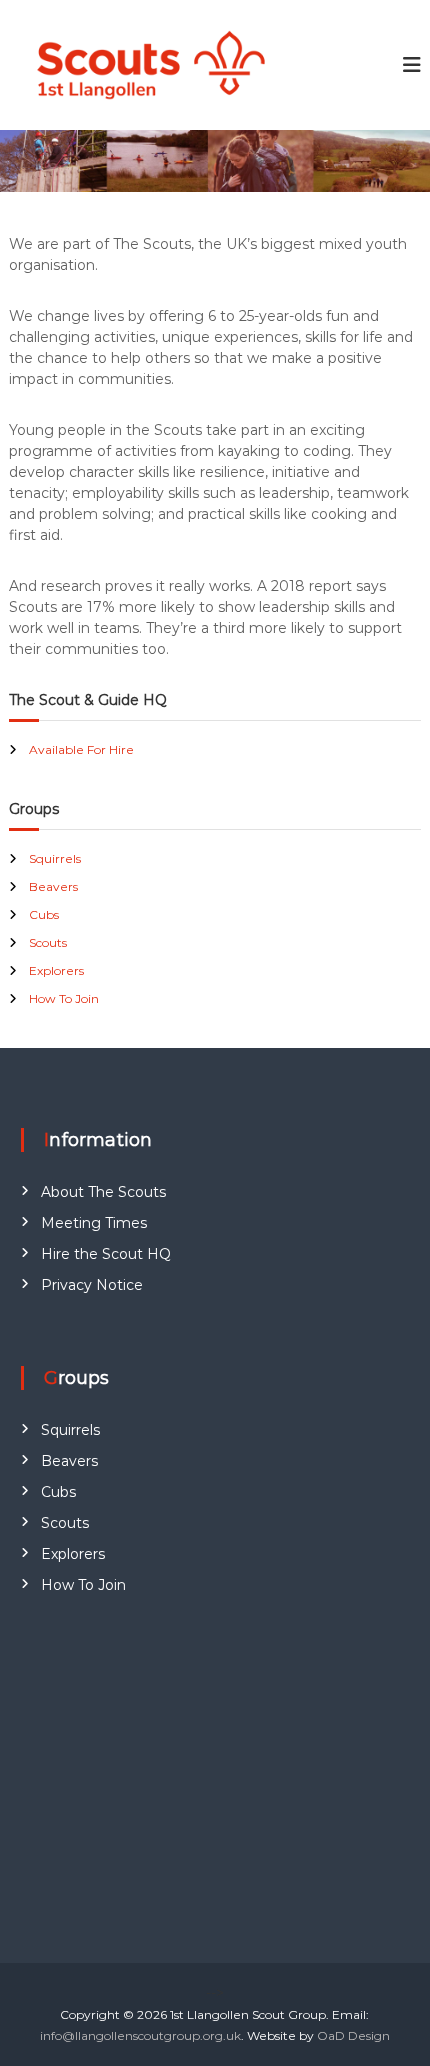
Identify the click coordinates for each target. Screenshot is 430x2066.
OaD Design (353, 2035)
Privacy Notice (92, 1285)
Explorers (56, 970)
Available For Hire (81, 749)
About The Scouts (103, 1192)
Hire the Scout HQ (106, 1254)
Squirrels (55, 858)
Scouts (48, 942)
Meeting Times (94, 1223)
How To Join (64, 998)
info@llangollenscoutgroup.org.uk (140, 2035)
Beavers (53, 886)
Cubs (44, 914)
